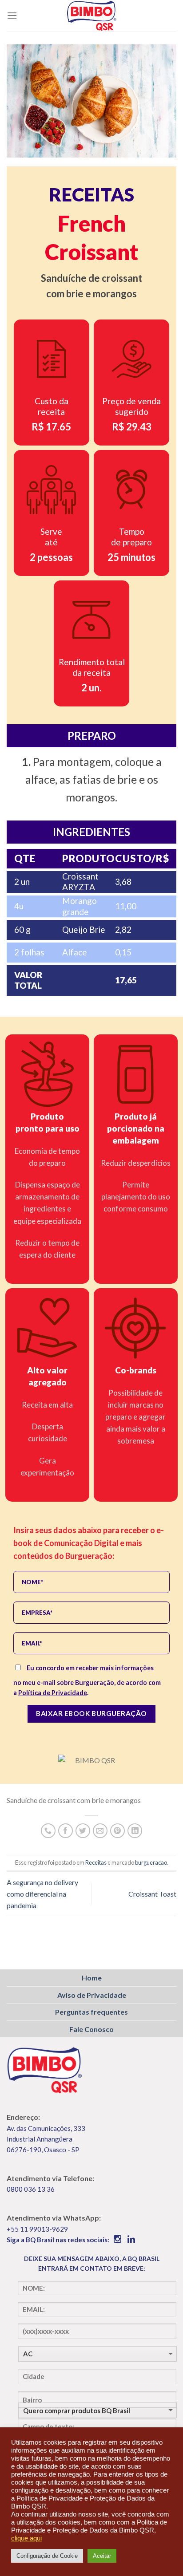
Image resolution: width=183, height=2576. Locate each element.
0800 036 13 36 (31, 2189)
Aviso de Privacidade (92, 1995)
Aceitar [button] (102, 2556)
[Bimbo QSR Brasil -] (92, 16)
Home (92, 1978)
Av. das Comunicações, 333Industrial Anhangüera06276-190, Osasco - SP (46, 2139)
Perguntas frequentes (91, 2012)
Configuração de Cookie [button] (47, 2556)
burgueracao (151, 1862)
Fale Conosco (91, 2029)
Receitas (96, 1862)
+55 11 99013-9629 (37, 2229)
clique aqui (26, 2538)
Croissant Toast (152, 1894)
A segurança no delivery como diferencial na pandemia (42, 1894)
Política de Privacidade (53, 1693)
